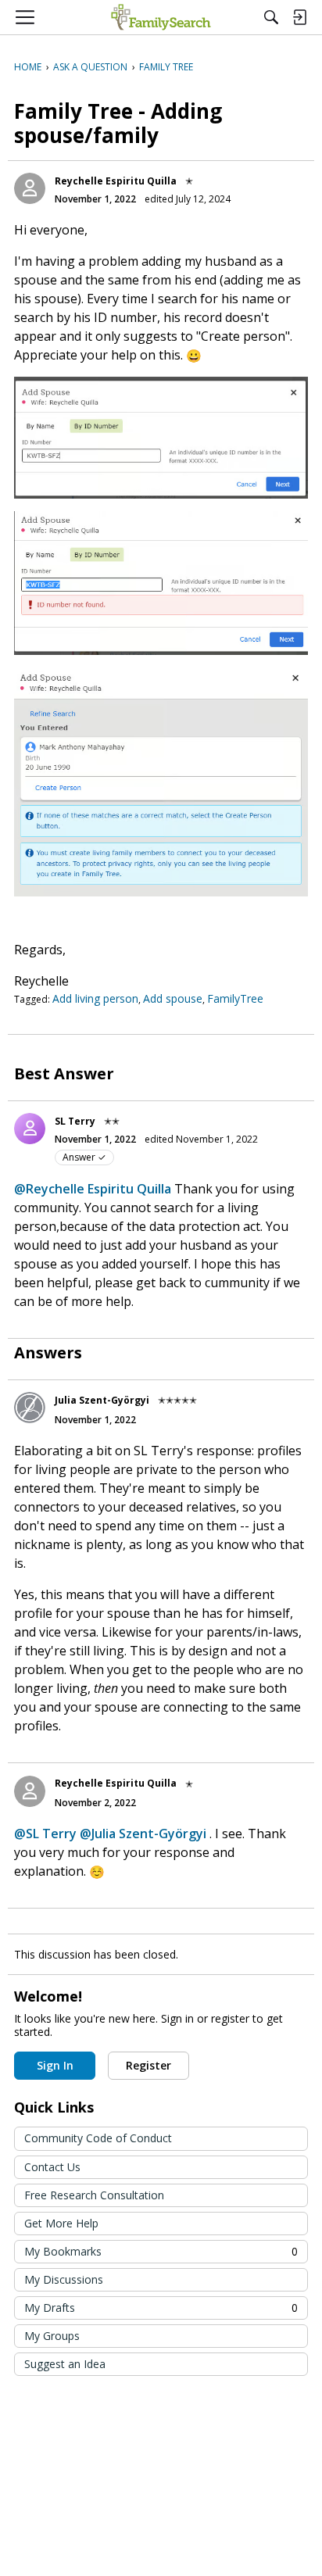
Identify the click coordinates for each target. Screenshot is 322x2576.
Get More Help (61, 2223)
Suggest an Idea (65, 2364)
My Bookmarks (161, 2251)
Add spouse (173, 998)
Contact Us (52, 2167)
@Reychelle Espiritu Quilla (93, 1189)
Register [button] (148, 2065)
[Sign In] (299, 17)
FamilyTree (235, 998)
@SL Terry (45, 1834)
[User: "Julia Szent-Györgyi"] (30, 1408)
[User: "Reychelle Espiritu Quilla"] (30, 188)
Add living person (95, 998)
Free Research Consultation (94, 2195)
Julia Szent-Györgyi (102, 1400)
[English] (161, 17)
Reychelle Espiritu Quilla (116, 181)
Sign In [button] (55, 2065)
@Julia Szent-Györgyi (143, 1834)
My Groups (52, 2336)
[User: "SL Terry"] (30, 1129)
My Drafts (161, 2308)
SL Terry (75, 1121)
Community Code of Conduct (98, 2138)
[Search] (271, 17)
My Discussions (64, 2279)
